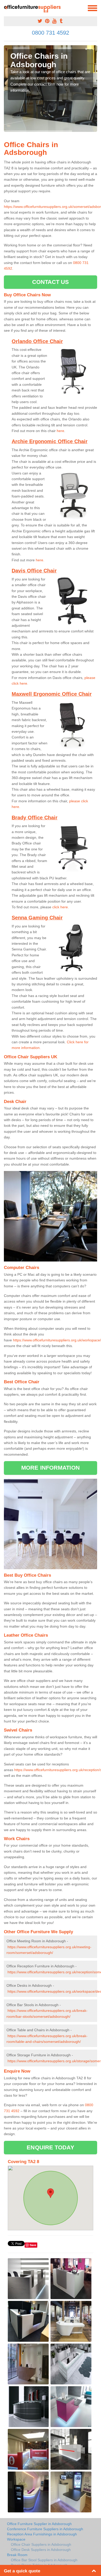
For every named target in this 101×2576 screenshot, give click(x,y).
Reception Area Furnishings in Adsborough (42, 2534)
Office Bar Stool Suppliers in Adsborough (44, 2560)
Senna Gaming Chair (37, 918)
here (60, 431)
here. (40, 560)
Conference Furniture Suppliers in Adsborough (45, 2529)
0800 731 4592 (51, 33)
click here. (61, 907)
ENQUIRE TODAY (50, 2147)
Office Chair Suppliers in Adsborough (41, 2544)
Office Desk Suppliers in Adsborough (41, 2550)
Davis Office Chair (34, 571)
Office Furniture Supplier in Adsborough (39, 2524)
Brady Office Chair (35, 818)
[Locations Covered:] (6, 8)
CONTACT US (51, 282)
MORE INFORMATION (51, 1468)
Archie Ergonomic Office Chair (50, 441)
